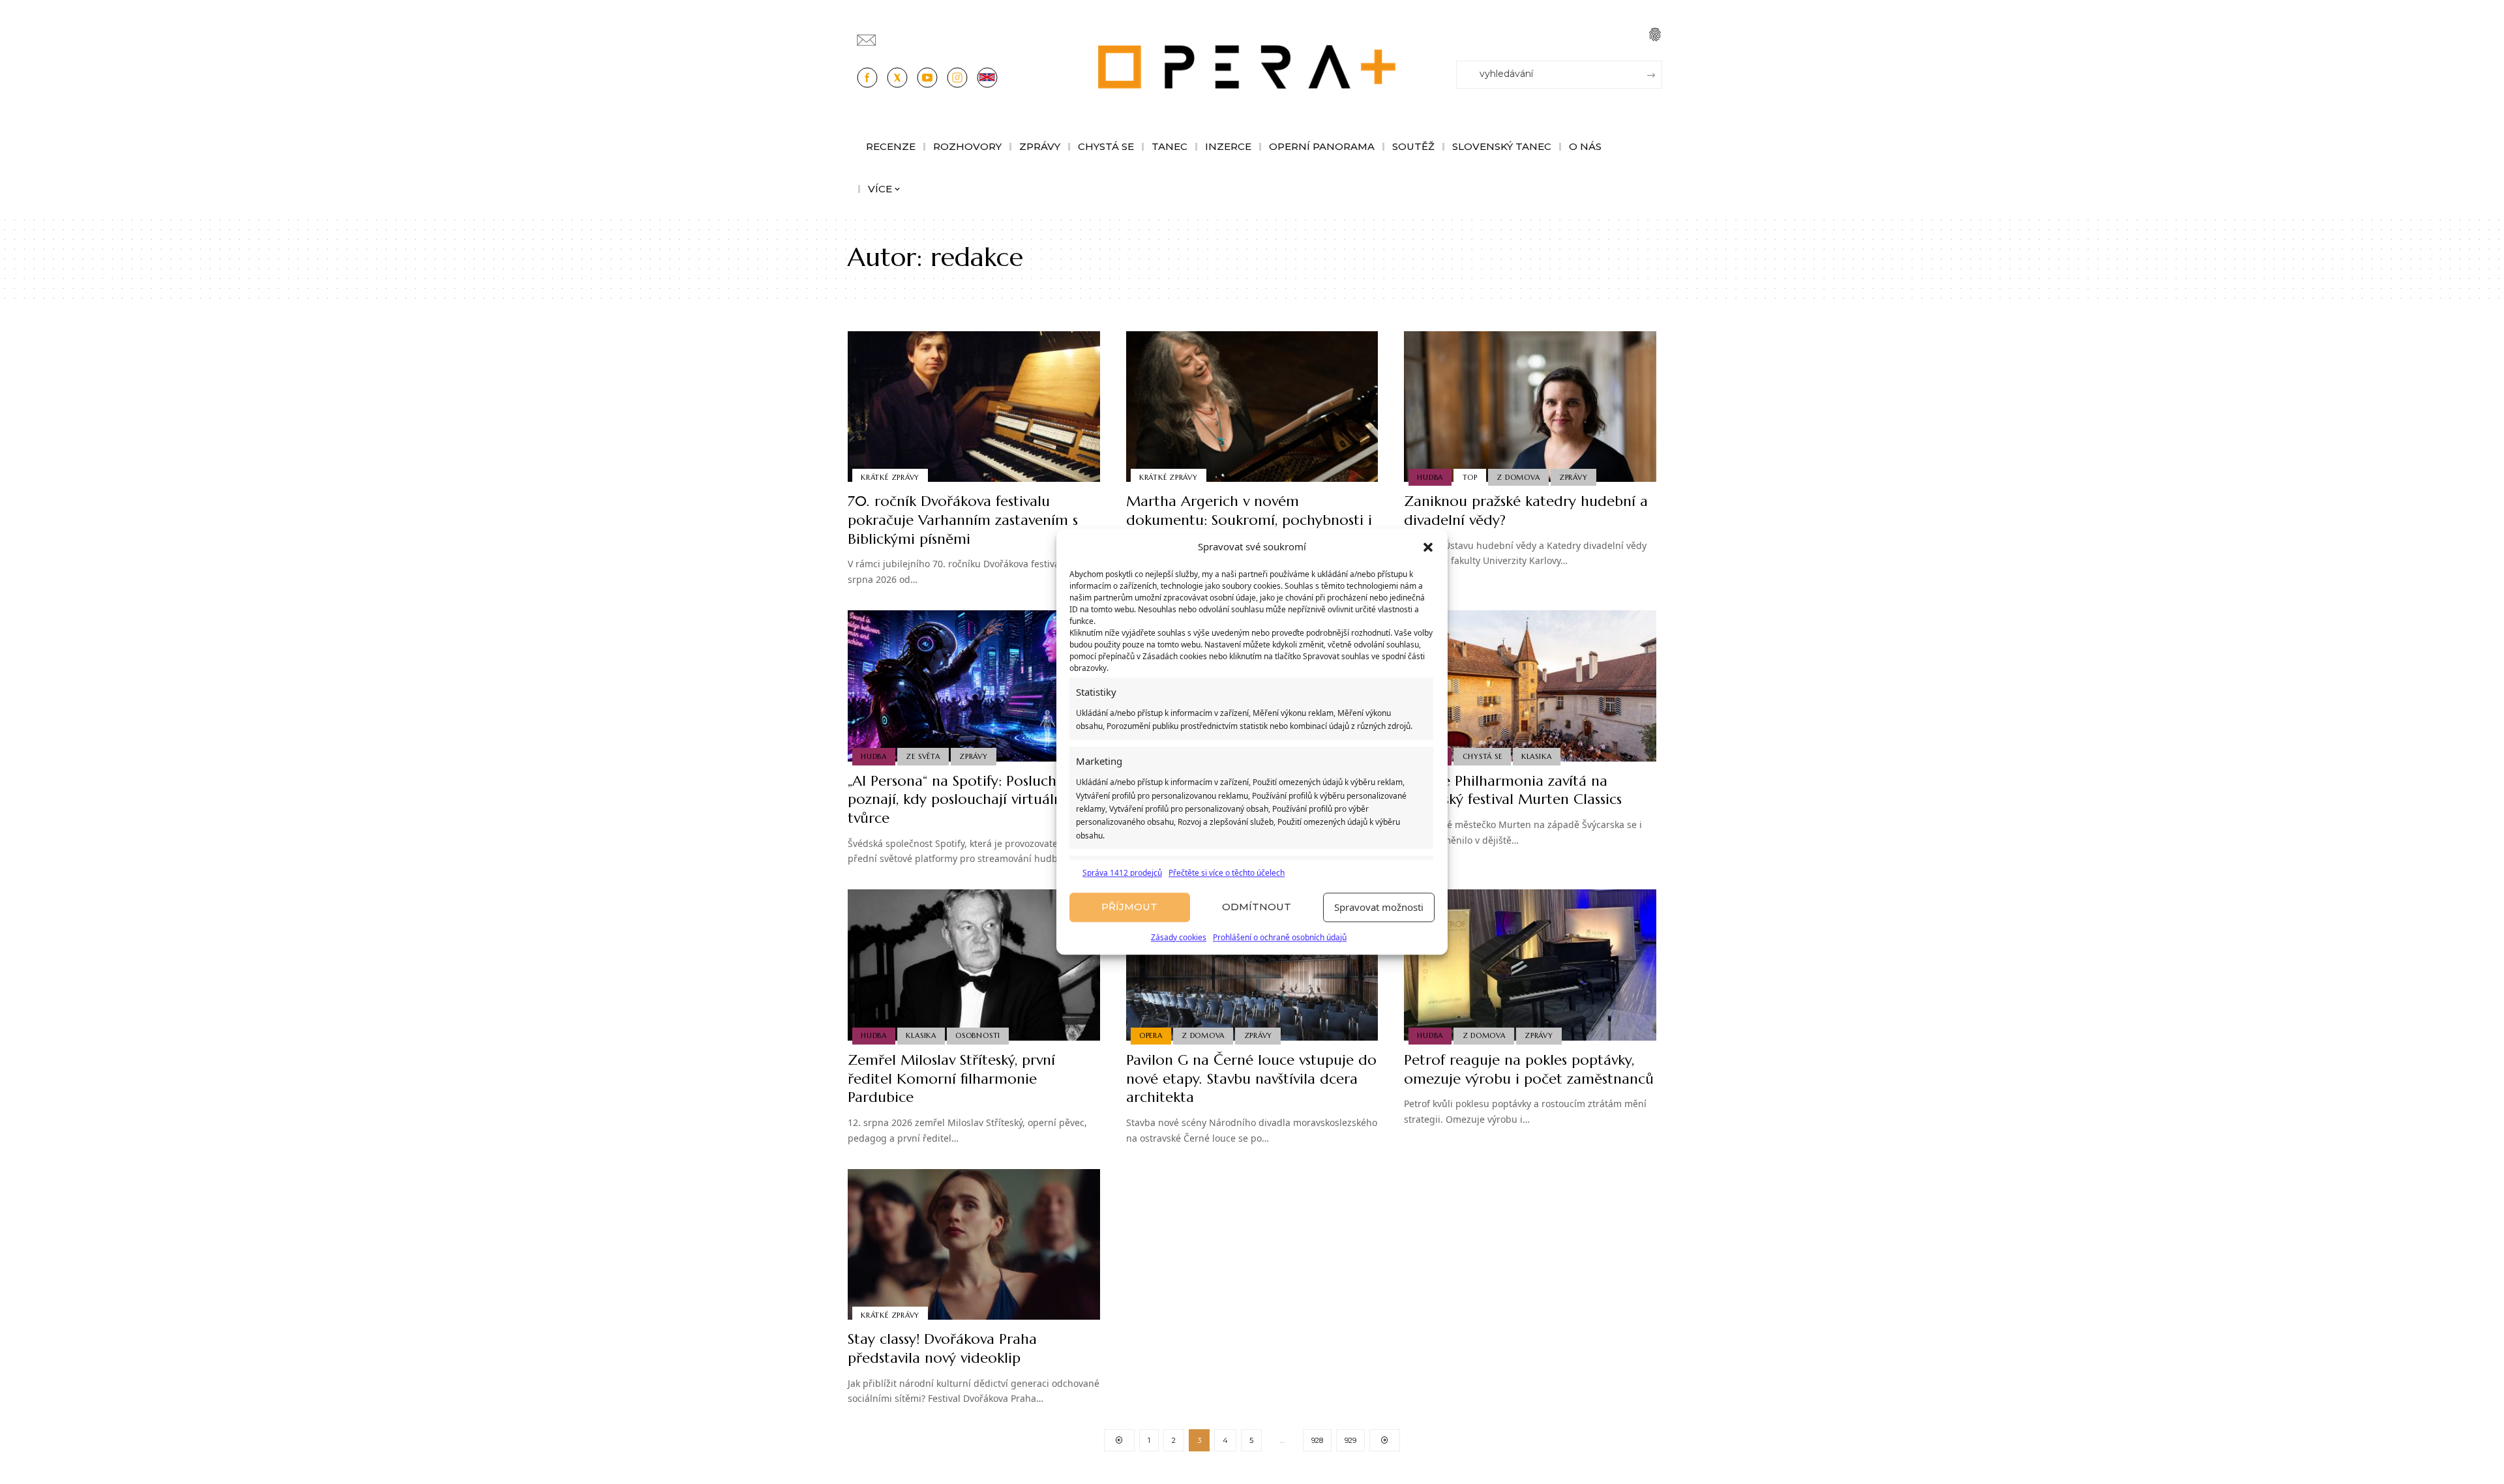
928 (1317, 1440)
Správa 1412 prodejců (1122, 873)
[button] (1428, 547)
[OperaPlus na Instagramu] (957, 78)
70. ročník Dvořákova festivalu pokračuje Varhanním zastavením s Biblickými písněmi (963, 520)
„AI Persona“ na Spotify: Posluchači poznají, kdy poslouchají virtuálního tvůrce (966, 799)
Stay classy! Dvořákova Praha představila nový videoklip (942, 1348)
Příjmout (1129, 907)
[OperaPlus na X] (897, 78)
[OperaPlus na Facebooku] (867, 78)
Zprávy (1573, 477)
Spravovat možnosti (1379, 908)
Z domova (1518, 477)
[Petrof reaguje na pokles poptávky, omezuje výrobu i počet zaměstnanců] (1530, 965)
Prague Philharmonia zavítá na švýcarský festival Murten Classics (1513, 790)
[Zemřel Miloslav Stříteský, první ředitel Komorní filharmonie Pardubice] (974, 965)
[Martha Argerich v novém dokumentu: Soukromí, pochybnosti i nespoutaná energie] (1252, 407)
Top (1470, 477)
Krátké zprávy (890, 477)
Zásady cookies (1179, 937)
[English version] (987, 78)
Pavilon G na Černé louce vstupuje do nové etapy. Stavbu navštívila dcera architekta (1251, 1078)
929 (1350, 1440)
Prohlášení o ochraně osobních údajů (1280, 937)
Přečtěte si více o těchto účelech (1227, 873)
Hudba (1430, 477)
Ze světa (923, 756)
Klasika (1536, 756)
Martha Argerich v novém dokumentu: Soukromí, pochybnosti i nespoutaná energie (1249, 520)
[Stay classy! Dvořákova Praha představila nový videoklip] (974, 1245)
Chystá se (1483, 756)
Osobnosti (978, 1035)
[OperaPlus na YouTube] (927, 78)
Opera (1151, 1035)
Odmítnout (1257, 907)
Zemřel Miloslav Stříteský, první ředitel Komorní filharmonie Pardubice (951, 1078)
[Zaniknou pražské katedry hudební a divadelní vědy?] (1530, 407)
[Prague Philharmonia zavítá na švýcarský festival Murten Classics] (1530, 686)
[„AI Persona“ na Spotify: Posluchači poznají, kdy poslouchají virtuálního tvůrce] (974, 686)
